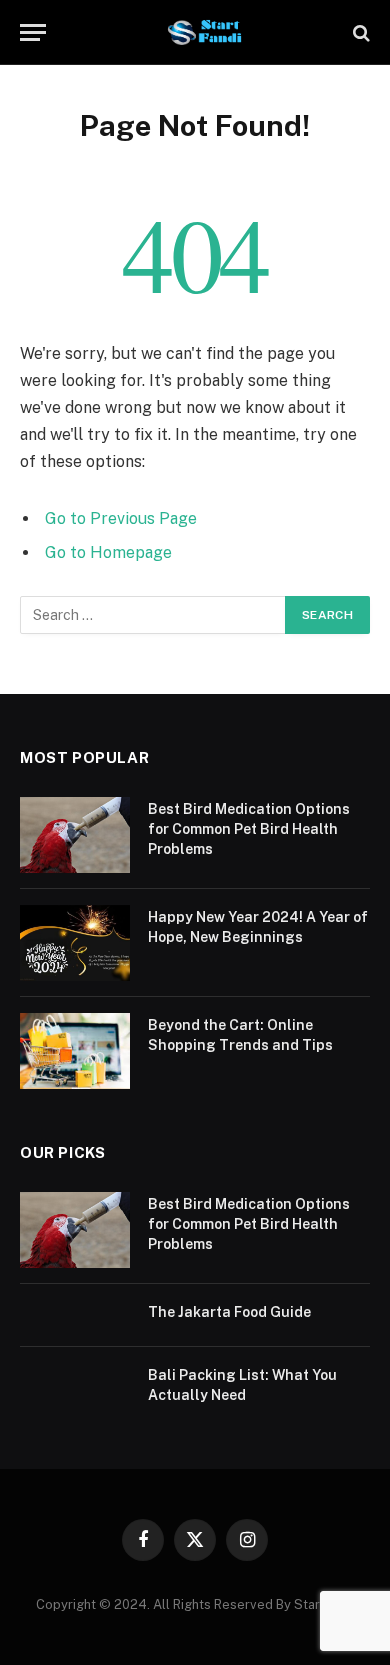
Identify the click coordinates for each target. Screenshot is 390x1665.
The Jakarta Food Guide (229, 1312)
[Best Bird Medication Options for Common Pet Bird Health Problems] (75, 835)
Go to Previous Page (121, 518)
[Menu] (33, 32)
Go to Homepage (108, 552)
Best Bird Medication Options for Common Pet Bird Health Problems (249, 829)
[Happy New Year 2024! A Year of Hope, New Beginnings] (75, 943)
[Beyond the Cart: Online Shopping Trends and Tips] (75, 1051)
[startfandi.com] (205, 32)
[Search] (359, 32)
